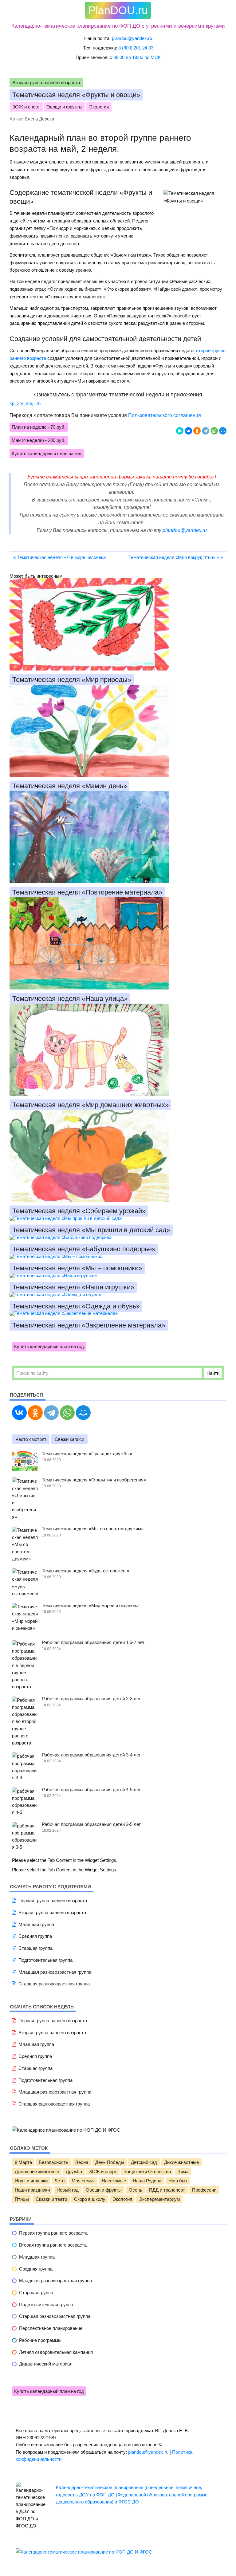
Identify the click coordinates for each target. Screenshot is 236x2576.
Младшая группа (36, 1924)
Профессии (204, 2190)
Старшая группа (35, 1948)
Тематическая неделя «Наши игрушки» (73, 1287)
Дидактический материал (46, 2364)
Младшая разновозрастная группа (55, 1972)
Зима (183, 2172)
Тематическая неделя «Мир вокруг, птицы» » (176, 557)
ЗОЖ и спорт (26, 107)
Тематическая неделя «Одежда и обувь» (76, 1306)
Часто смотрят (31, 1439)
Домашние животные (37, 2172)
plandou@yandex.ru (132, 38)
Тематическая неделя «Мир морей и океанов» (90, 1605)
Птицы (22, 2199)
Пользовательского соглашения (165, 415)
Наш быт (178, 2181)
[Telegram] (206, 431)
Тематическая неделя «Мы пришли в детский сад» (91, 1230)
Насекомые (114, 2181)
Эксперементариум (159, 2199)
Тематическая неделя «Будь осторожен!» (85, 1571)
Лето (59, 2181)
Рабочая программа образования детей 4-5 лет (91, 1789)
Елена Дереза (39, 119)
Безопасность (53, 2162)
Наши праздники (32, 2190)
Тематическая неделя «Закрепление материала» (89, 1325)
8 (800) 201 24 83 (136, 48)
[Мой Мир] (223, 431)
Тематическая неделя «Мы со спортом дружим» (93, 1529)
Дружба (74, 2172)
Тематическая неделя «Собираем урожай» (79, 1211)
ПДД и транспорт (167, 2190)
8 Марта (23, 2162)
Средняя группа (35, 1936)
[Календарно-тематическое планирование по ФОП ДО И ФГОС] (84, 2552)
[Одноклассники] (197, 431)
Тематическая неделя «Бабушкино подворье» (84, 1249)
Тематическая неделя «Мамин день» (70, 786)
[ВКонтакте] (188, 431)
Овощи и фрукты (64, 107)
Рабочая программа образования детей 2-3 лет (91, 1699)
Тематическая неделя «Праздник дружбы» (87, 1454)
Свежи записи (69, 1439)
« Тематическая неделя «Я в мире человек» (59, 557)
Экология (99, 107)
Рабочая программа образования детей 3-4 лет (91, 1755)
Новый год (68, 2190)
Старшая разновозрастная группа (54, 1984)
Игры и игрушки (31, 2181)
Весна (82, 2162)
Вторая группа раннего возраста (46, 83)
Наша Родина (147, 2181)
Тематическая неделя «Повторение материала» (87, 892)
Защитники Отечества (147, 2172)
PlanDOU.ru (118, 10)
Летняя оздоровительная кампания (56, 2352)
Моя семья (83, 2181)
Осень (136, 2190)
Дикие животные (181, 2162)
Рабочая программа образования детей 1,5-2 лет (93, 1642)
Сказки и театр (51, 2199)
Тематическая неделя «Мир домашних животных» (90, 1105)
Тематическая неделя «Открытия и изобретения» (94, 1480)
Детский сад (144, 2162)
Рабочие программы (40, 2340)
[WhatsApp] (214, 431)
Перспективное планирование (51, 2328)
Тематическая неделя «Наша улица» (70, 999)
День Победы (110, 2162)
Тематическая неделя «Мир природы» (72, 680)
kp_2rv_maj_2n (25, 403)
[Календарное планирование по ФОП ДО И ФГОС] (66, 2130)
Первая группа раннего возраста (53, 1900)
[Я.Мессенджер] (180, 431)
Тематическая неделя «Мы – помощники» (77, 1268)
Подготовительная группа (45, 1960)
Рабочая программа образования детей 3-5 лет (91, 1824)
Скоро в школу (90, 2199)
